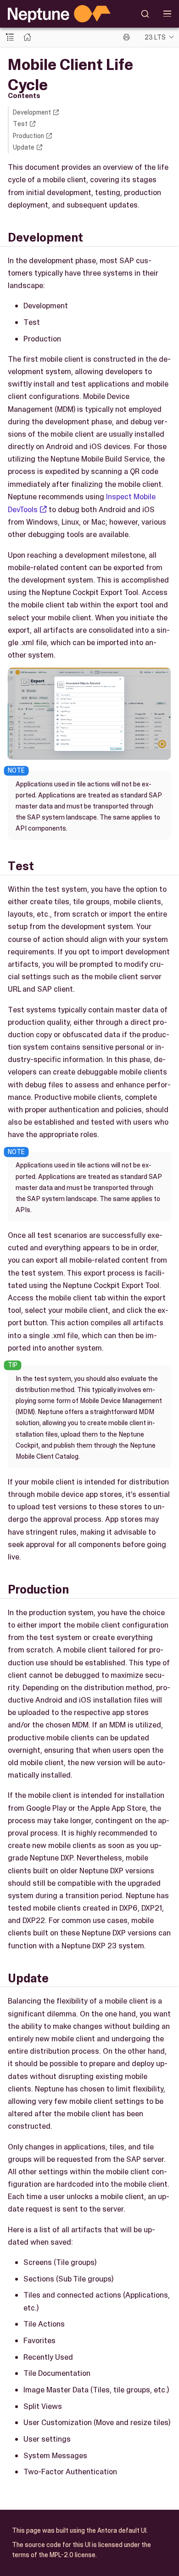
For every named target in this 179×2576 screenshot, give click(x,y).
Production (28, 136)
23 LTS (155, 37)
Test (20, 124)
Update (24, 147)
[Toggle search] (145, 14)
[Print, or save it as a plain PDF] (126, 37)
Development (32, 112)
